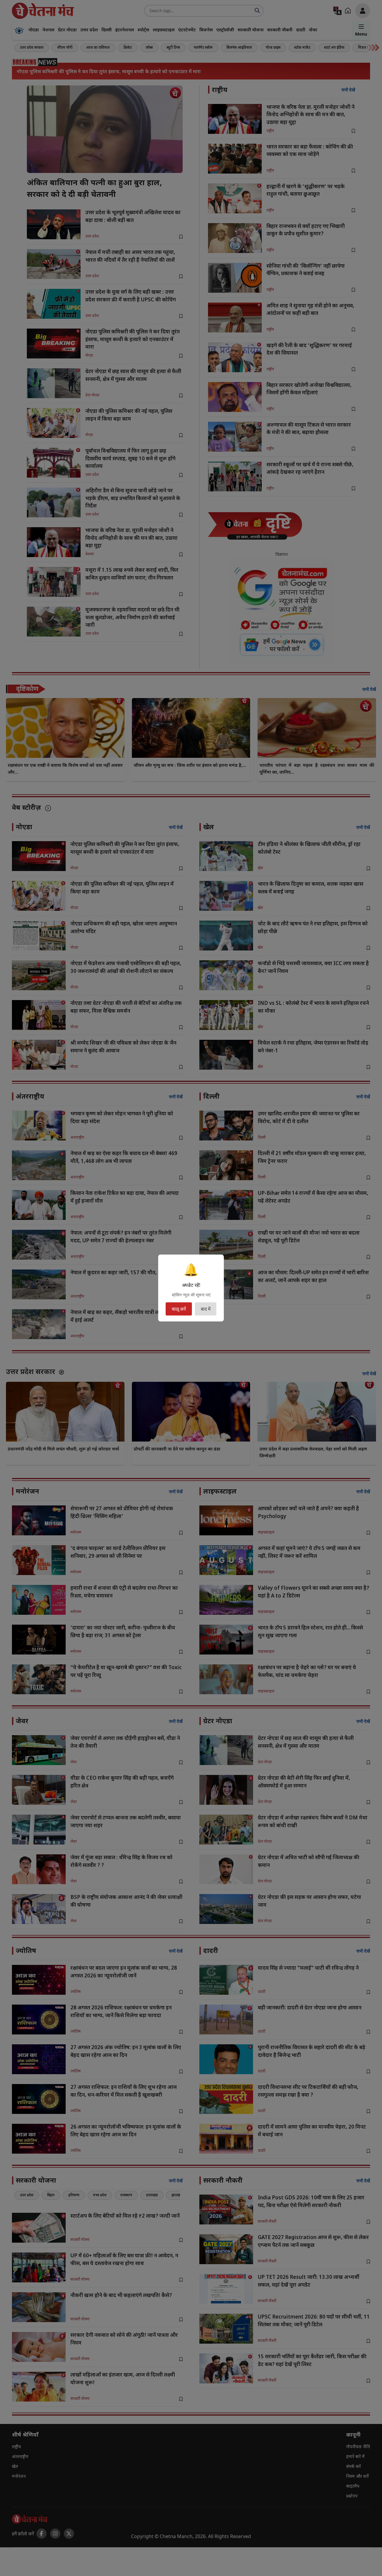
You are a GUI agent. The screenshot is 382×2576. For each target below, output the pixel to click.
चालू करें (179, 1309)
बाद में (206, 1309)
